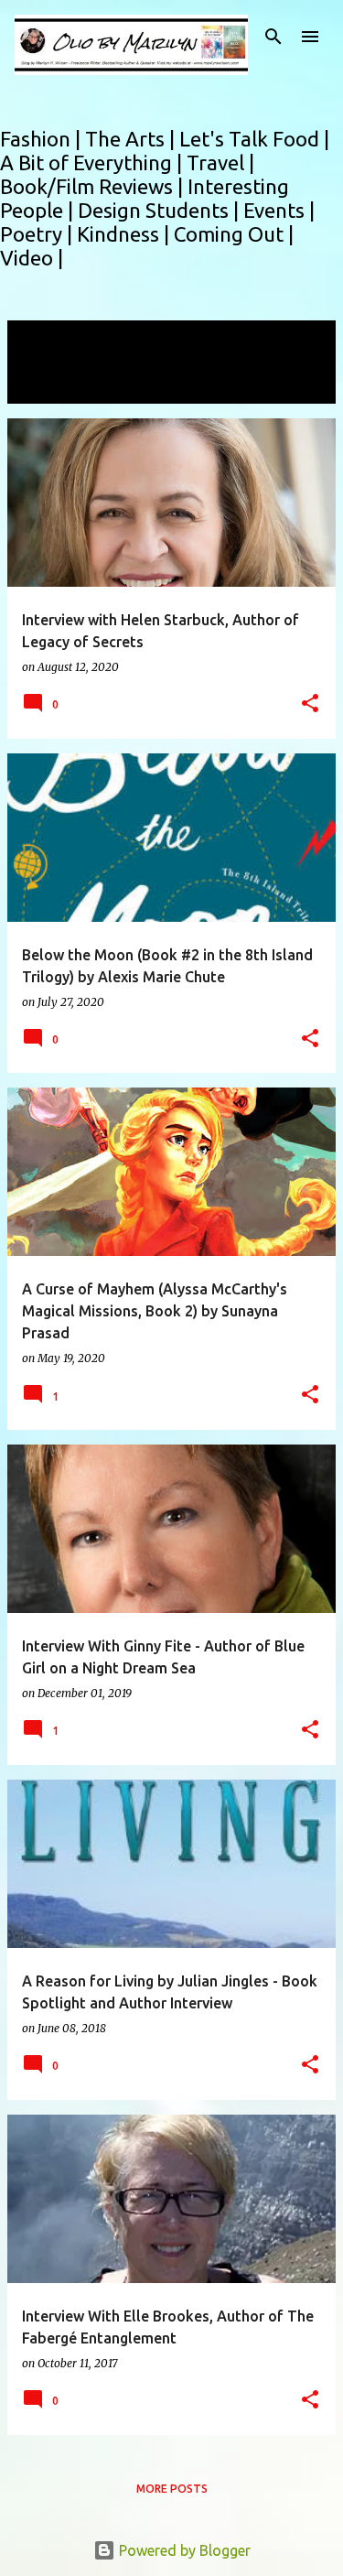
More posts (172, 2489)
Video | (32, 258)
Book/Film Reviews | (94, 186)
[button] (310, 704)
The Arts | (132, 139)
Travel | (220, 162)
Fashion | (43, 139)
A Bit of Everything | (93, 162)
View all (46, 387)
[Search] (273, 37)
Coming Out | (234, 234)
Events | (279, 210)
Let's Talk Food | (254, 139)
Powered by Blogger (183, 2550)
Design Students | (161, 210)
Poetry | (38, 234)
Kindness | (125, 234)
